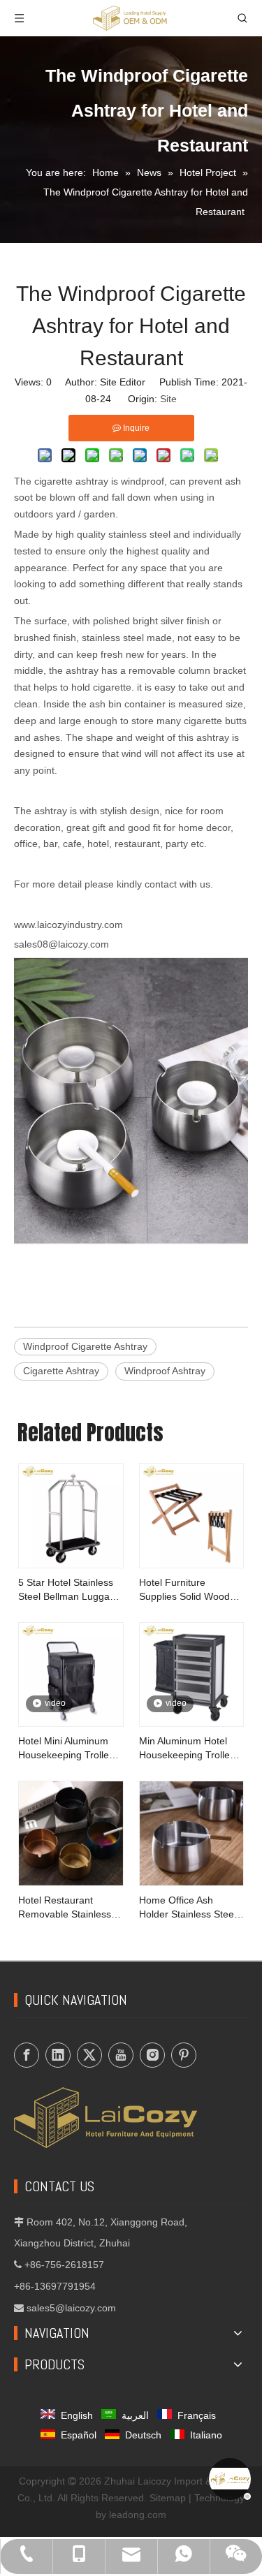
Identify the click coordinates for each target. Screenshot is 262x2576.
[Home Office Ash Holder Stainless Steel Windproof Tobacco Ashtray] (192, 1832)
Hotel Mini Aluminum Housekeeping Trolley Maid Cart (66, 1749)
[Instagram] (152, 2055)
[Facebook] (27, 2055)
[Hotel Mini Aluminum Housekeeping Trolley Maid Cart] (71, 1674)
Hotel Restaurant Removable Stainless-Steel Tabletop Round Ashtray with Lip (66, 1908)
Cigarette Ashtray (61, 1371)
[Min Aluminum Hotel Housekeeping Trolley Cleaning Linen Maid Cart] (192, 1674)
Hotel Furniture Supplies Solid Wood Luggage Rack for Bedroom (184, 1590)
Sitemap (168, 2498)
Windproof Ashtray (165, 1371)
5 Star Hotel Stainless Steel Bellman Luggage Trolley (70, 1590)
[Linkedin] (58, 2055)
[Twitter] (89, 2055)
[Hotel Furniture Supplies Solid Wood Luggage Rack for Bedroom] (192, 1515)
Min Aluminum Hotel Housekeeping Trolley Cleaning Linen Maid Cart (187, 1749)
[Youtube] (121, 2055)
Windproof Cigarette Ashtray (85, 1346)
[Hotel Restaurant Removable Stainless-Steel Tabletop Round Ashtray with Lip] (71, 1832)
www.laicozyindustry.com (68, 925)
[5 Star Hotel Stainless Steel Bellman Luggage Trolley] (71, 1515)
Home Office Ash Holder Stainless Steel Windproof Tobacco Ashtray (188, 1908)
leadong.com (138, 2515)
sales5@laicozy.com (71, 2308)
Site (168, 399)
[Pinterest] (184, 2055)
